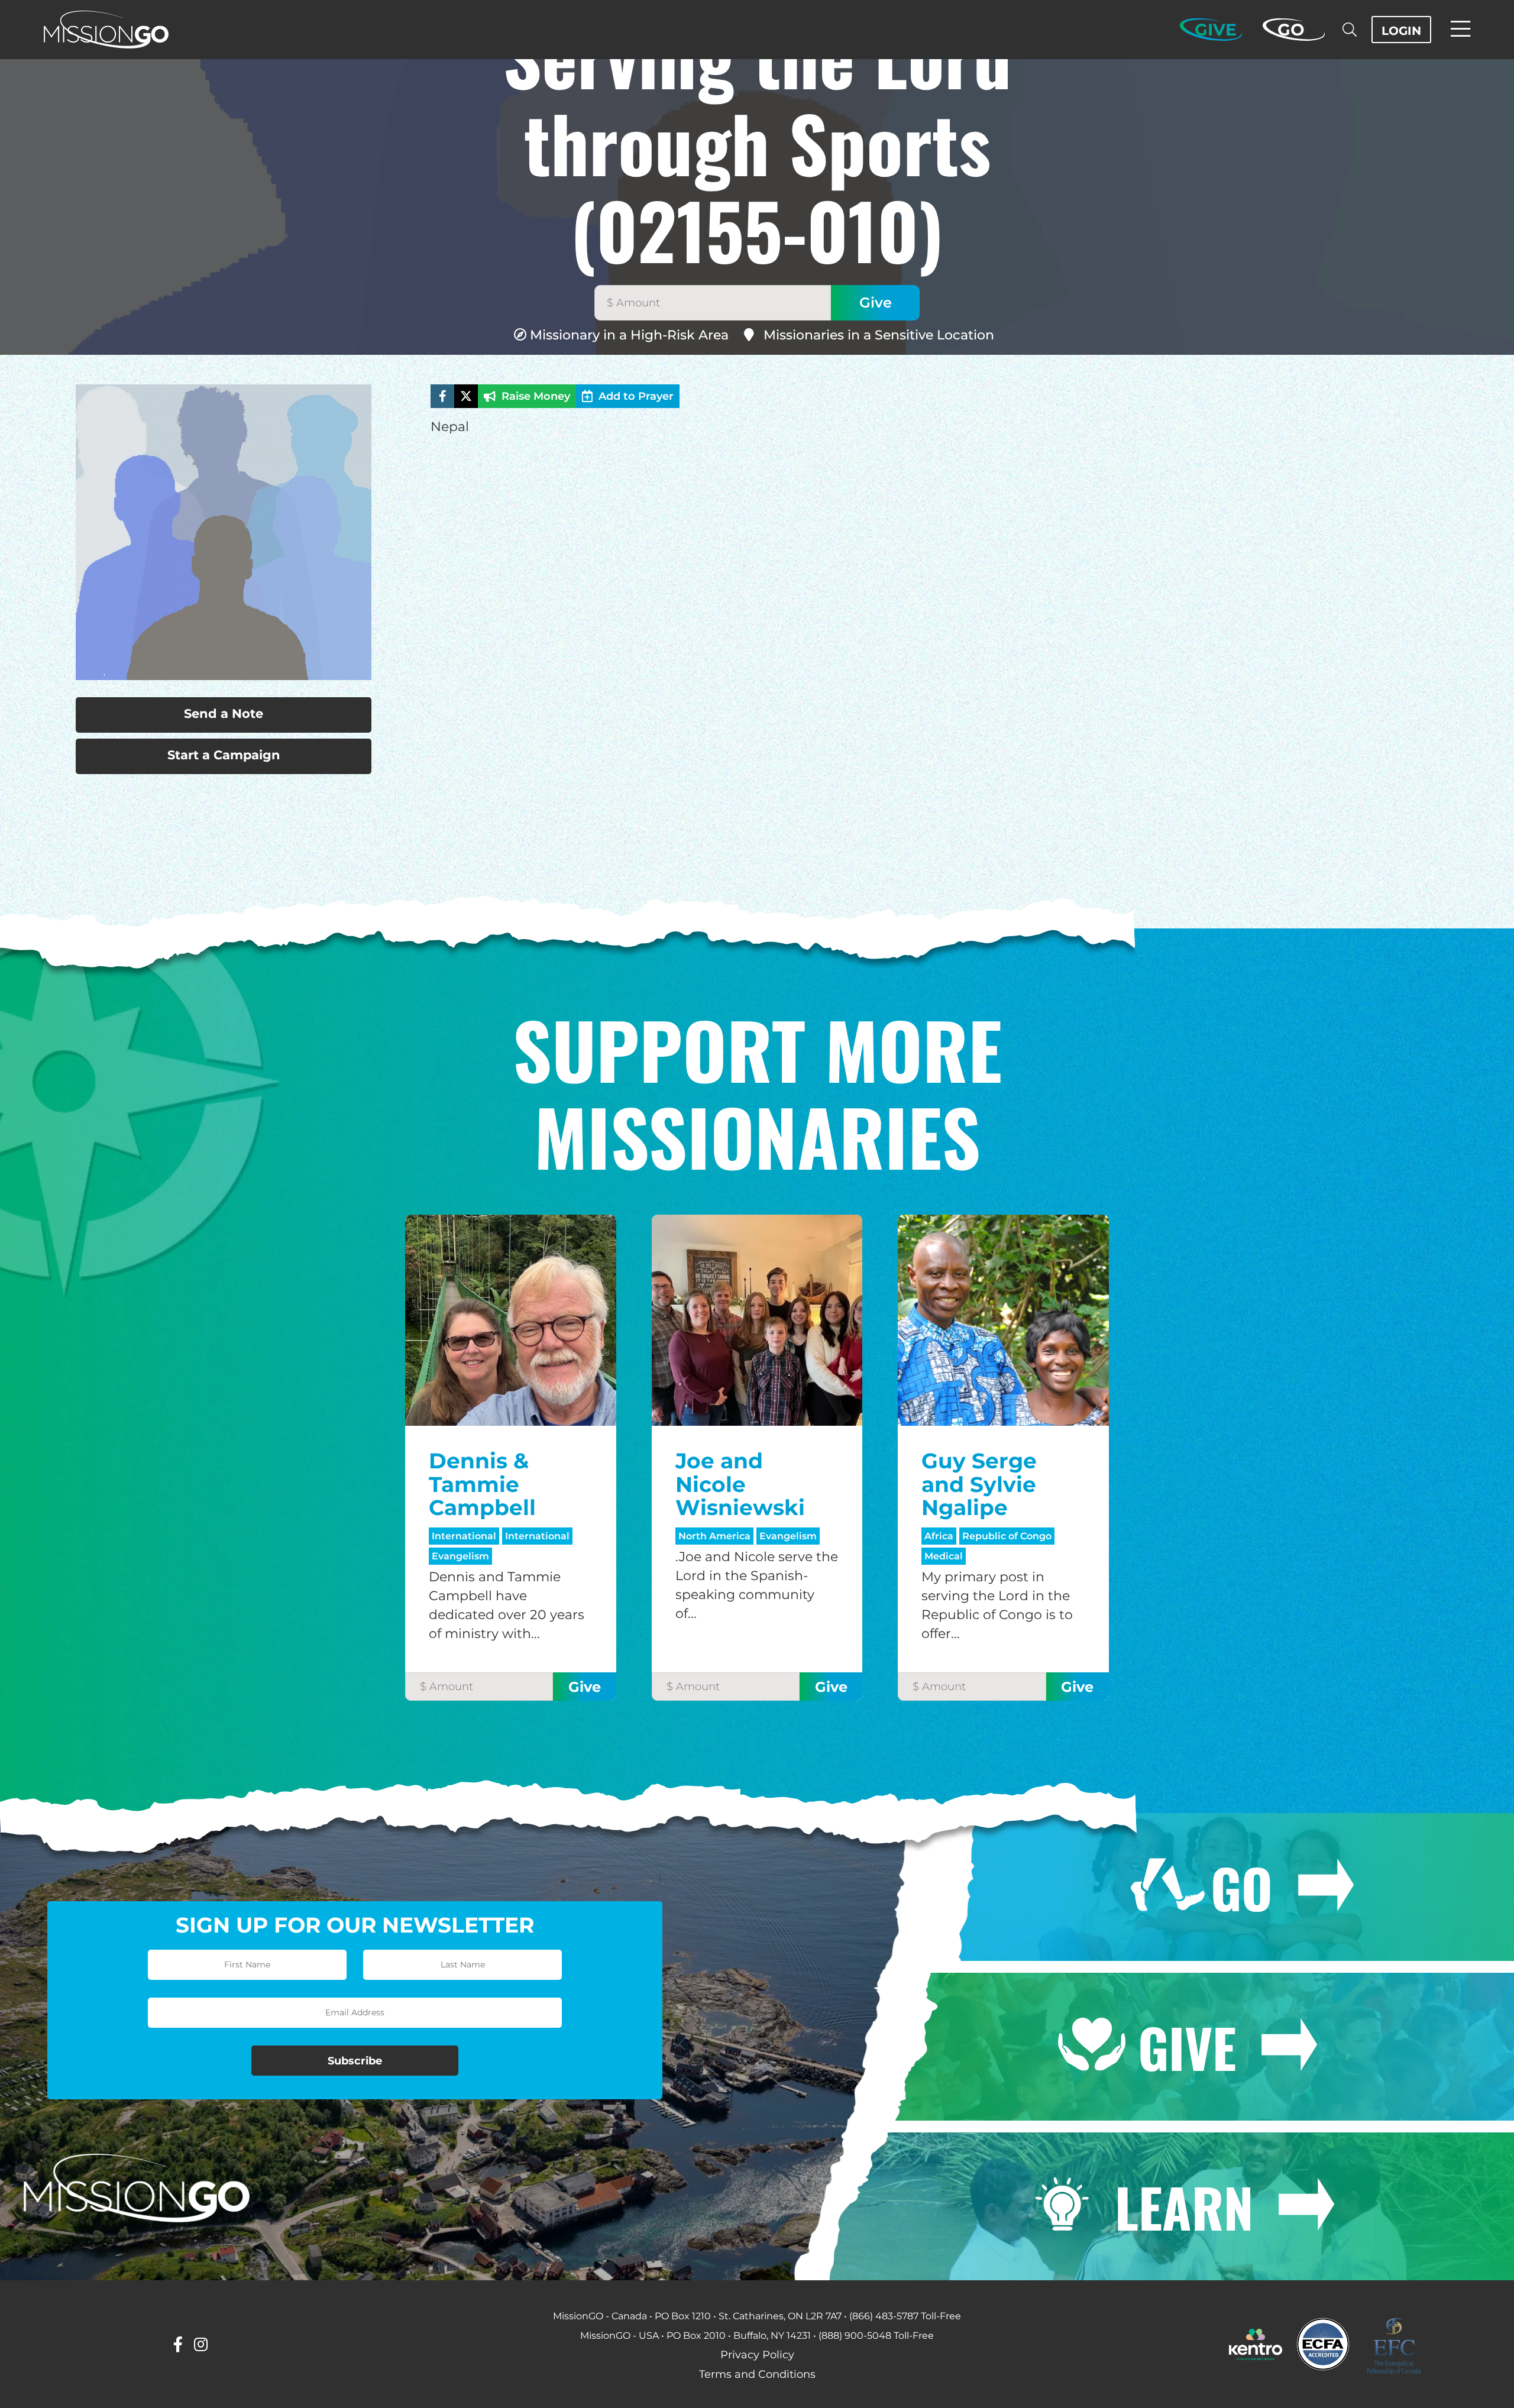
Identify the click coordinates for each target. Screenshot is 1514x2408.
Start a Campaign (224, 755)
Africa (939, 1536)
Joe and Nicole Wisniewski (740, 1484)
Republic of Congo (1007, 1536)
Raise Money (536, 396)
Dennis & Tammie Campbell (482, 1484)
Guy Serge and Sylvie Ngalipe (979, 1484)
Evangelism (460, 1556)
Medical (944, 1556)
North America (714, 1536)
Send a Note (224, 713)
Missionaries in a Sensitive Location (879, 335)
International (464, 1536)
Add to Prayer (636, 396)
